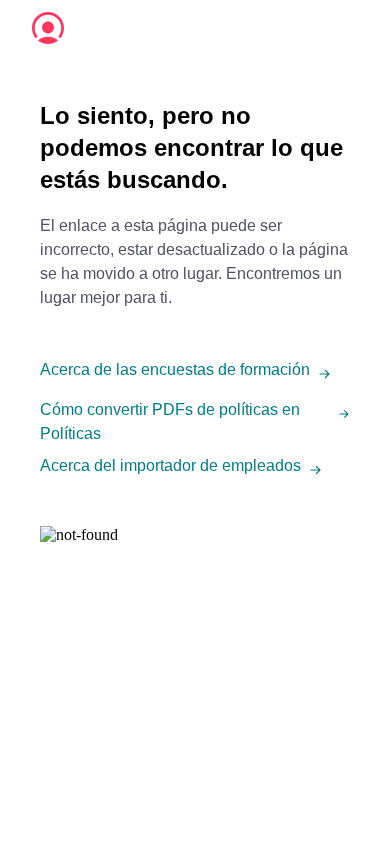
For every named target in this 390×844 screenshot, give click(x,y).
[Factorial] (48, 28)
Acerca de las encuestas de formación (175, 369)
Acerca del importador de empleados (170, 465)
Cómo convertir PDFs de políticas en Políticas (170, 421)
